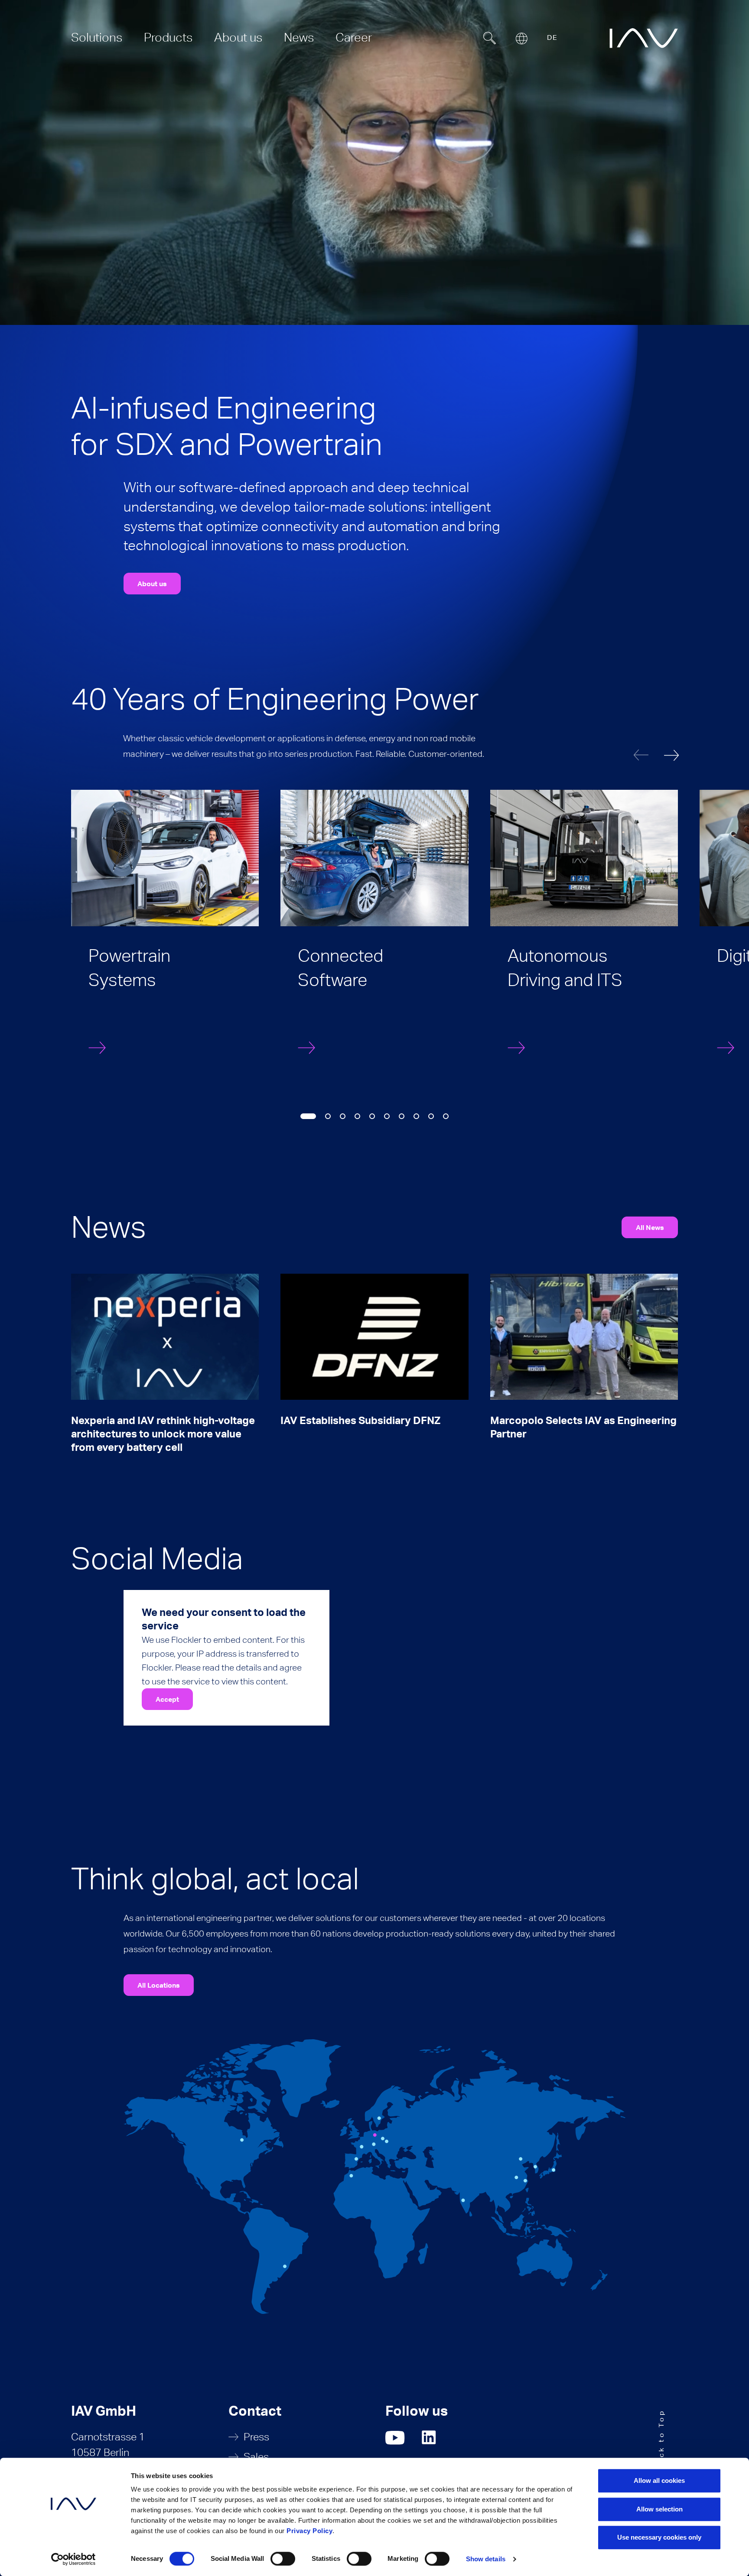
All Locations (159, 1985)
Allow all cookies (659, 2480)
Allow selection (659, 2509)
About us (152, 584)
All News (650, 1227)
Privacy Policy (309, 2531)
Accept (167, 1699)
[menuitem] (97, 37)
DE (552, 37)
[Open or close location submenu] (521, 39)
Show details (486, 2559)
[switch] (283, 2559)
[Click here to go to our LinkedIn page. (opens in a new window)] (430, 2438)
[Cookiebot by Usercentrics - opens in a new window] (73, 2559)
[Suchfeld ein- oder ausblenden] (489, 38)
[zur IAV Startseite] (644, 38)
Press (256, 2437)
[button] (671, 755)
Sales (256, 2457)
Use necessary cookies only (659, 2537)
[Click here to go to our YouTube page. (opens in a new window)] (395, 2438)
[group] (165, 931)
